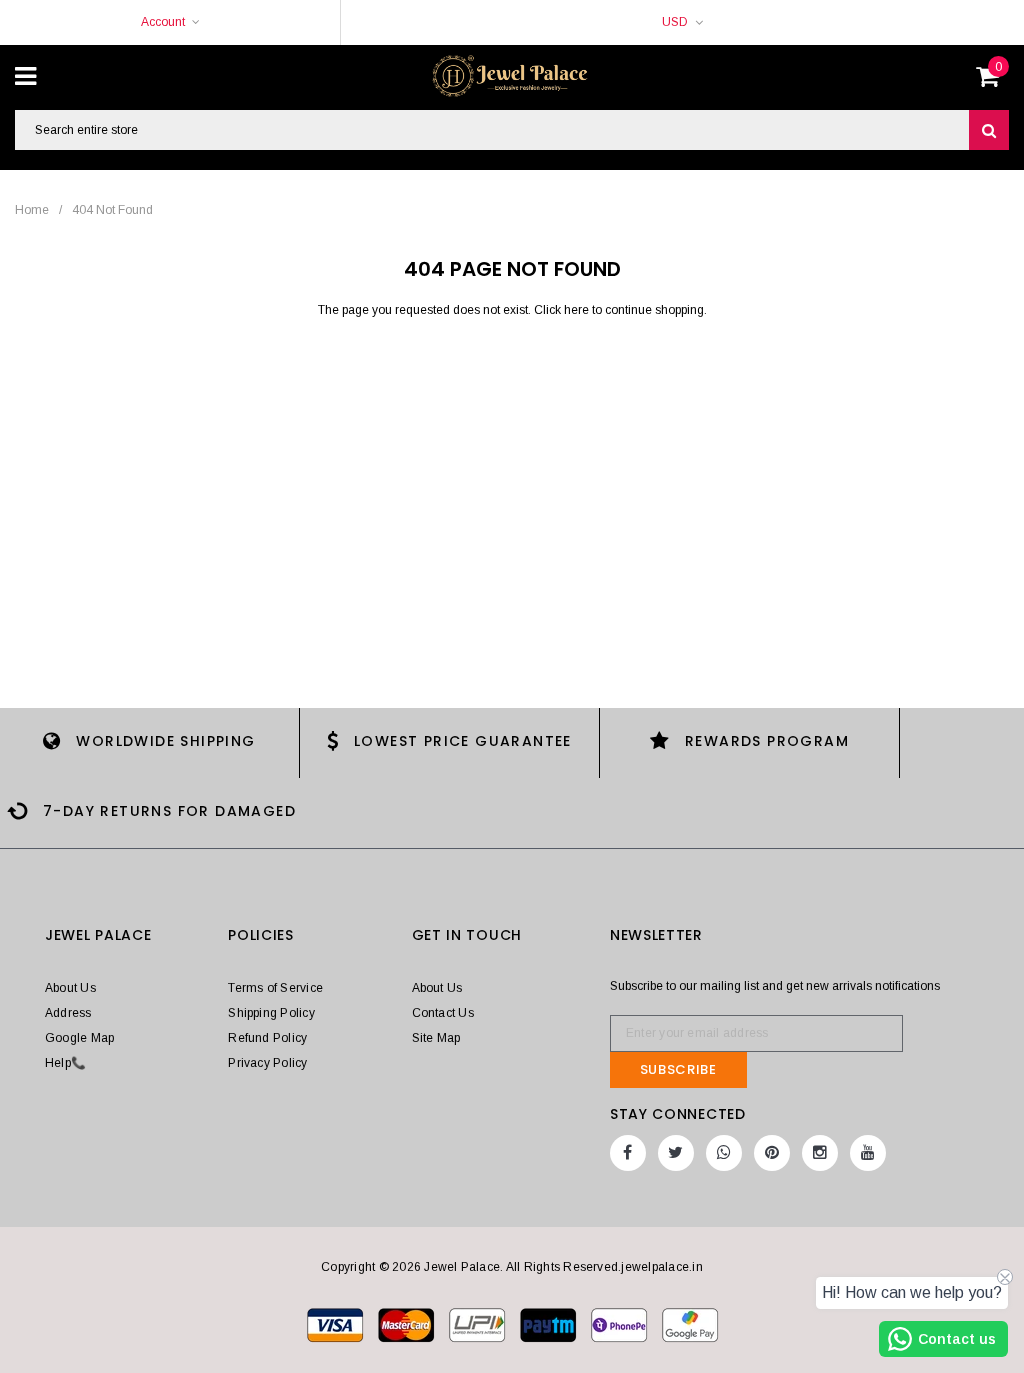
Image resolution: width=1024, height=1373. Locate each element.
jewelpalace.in (661, 1267)
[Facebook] (628, 1153)
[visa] (336, 1324)
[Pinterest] (772, 1153)
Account (163, 22)
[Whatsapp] (724, 1153)
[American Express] (620, 1324)
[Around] (690, 1324)
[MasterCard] (478, 1324)
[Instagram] (820, 1153)
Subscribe (678, 1069)
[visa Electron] (407, 1324)
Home (32, 210)
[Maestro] (549, 1324)
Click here (563, 310)
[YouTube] (868, 1153)
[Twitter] (676, 1153)
